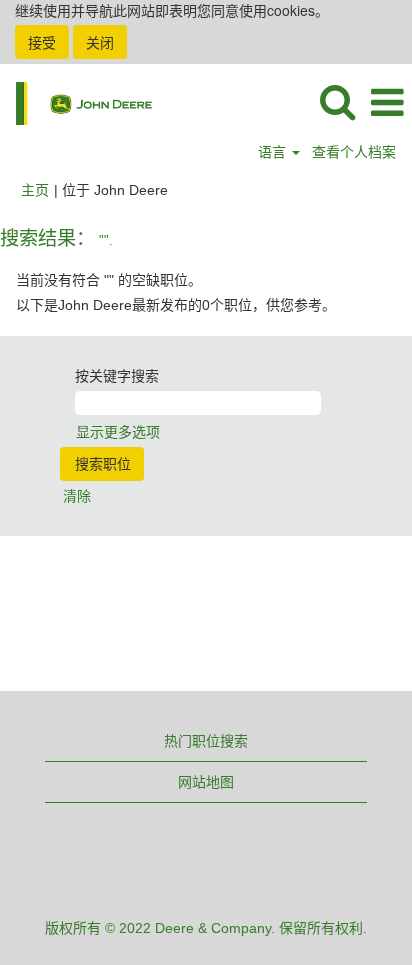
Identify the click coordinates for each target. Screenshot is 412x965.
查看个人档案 (354, 152)
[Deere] (76, 102)
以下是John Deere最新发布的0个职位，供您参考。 (176, 305)
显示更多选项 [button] (118, 432)
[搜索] (337, 101)
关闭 (100, 42)
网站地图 (206, 782)
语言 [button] (274, 152)
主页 (35, 190)
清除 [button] (77, 496)
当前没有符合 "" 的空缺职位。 (109, 280)
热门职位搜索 (206, 741)
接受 (42, 42)
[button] (387, 102)
